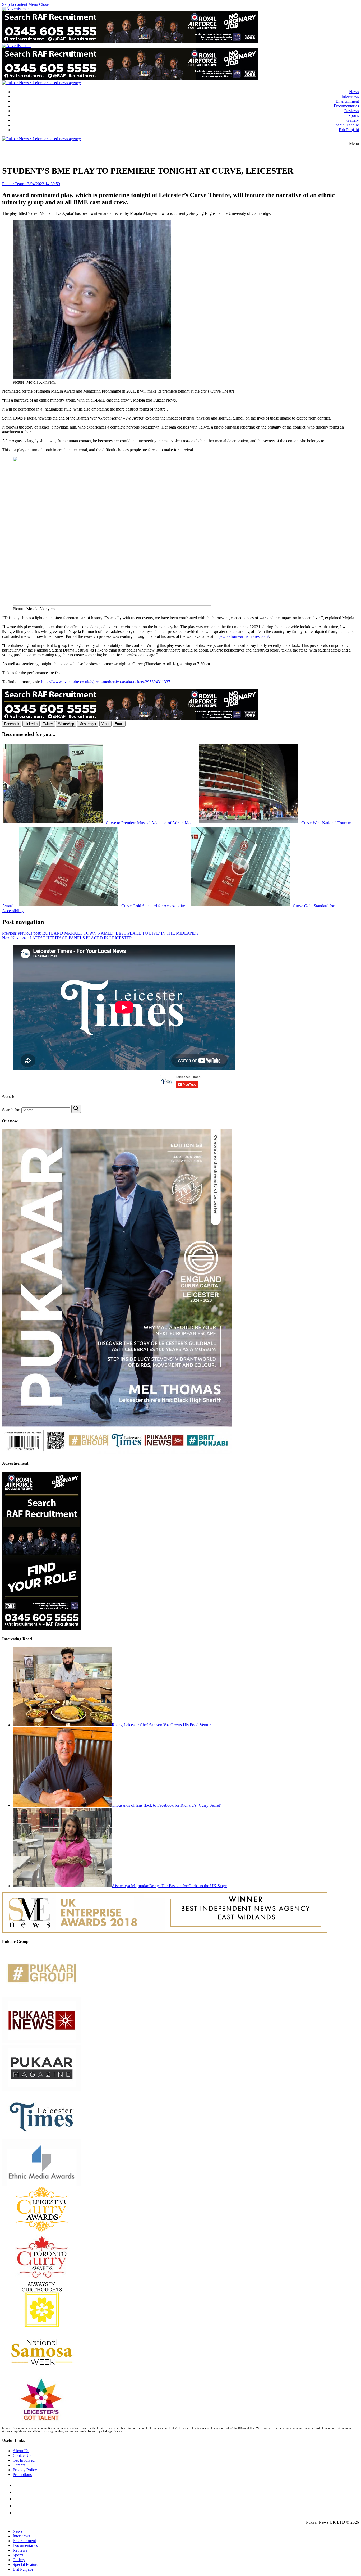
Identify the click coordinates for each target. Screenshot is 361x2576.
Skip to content (15, 4)
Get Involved (24, 2460)
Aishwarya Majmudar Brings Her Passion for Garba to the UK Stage (169, 1886)
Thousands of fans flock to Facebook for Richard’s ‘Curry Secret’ (166, 1805)
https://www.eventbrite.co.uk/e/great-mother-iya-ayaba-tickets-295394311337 (106, 682)
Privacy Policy (25, 2470)
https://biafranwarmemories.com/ (242, 636)
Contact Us (22, 2456)
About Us (21, 2451)
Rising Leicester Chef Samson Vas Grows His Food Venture (162, 1725)
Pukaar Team (13, 184)
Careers (19, 2465)
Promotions (22, 2475)
